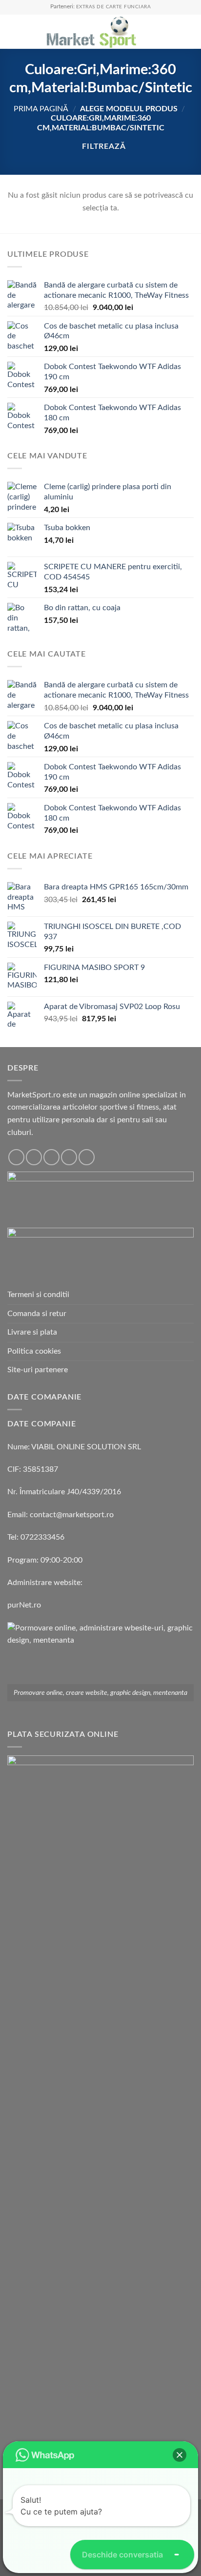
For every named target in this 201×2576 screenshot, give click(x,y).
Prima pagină (41, 109)
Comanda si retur (37, 1314)
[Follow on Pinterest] (87, 1157)
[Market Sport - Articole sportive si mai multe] (91, 32)
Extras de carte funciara (114, 7)
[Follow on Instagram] (34, 1157)
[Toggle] (190, 1370)
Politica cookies (34, 1351)
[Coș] (189, 32)
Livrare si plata (32, 1332)
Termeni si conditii (38, 1295)
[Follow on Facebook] (16, 1157)
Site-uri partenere (38, 1370)
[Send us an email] (69, 1157)
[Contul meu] (172, 32)
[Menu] (13, 31)
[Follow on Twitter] (51, 1157)
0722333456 (42, 1537)
